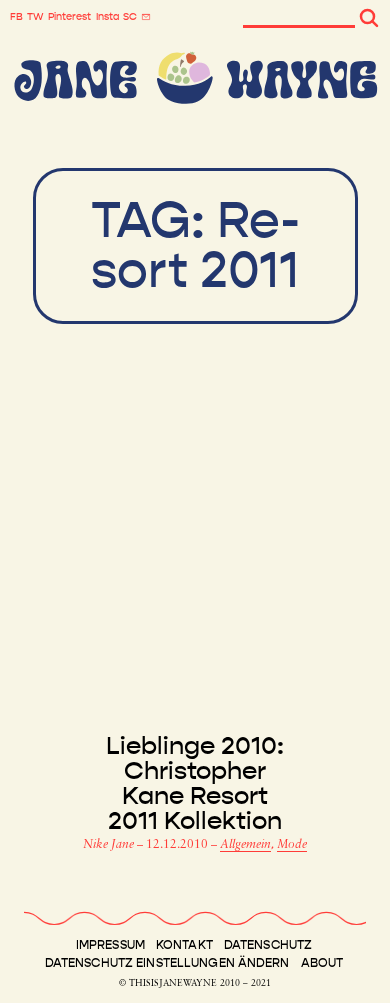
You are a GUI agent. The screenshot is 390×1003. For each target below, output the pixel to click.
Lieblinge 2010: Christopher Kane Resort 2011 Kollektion (195, 784)
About (322, 963)
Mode (292, 845)
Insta (107, 17)
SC (130, 17)
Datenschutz (268, 945)
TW (35, 17)
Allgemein (245, 845)
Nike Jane (110, 845)
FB (16, 17)
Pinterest (69, 17)
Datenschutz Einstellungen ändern (167, 963)
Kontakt (184, 945)
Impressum (110, 945)
